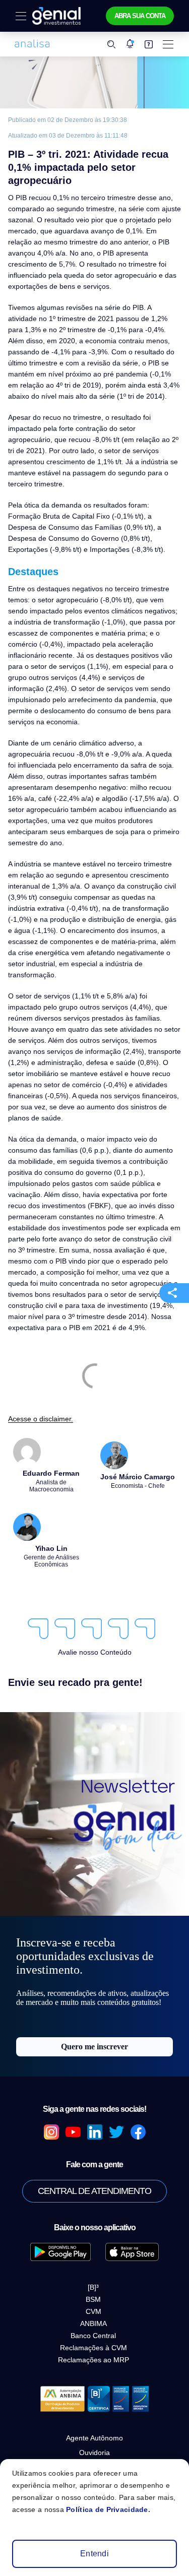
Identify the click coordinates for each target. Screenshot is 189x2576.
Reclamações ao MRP (93, 2360)
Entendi (94, 2554)
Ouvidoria (94, 2453)
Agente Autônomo (94, 2438)
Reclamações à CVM (93, 2348)
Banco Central (93, 2336)
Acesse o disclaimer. (41, 1419)
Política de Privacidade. (108, 2509)
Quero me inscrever (94, 2047)
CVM (93, 2311)
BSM (93, 2299)
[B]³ (93, 2287)
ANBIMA (93, 2323)
